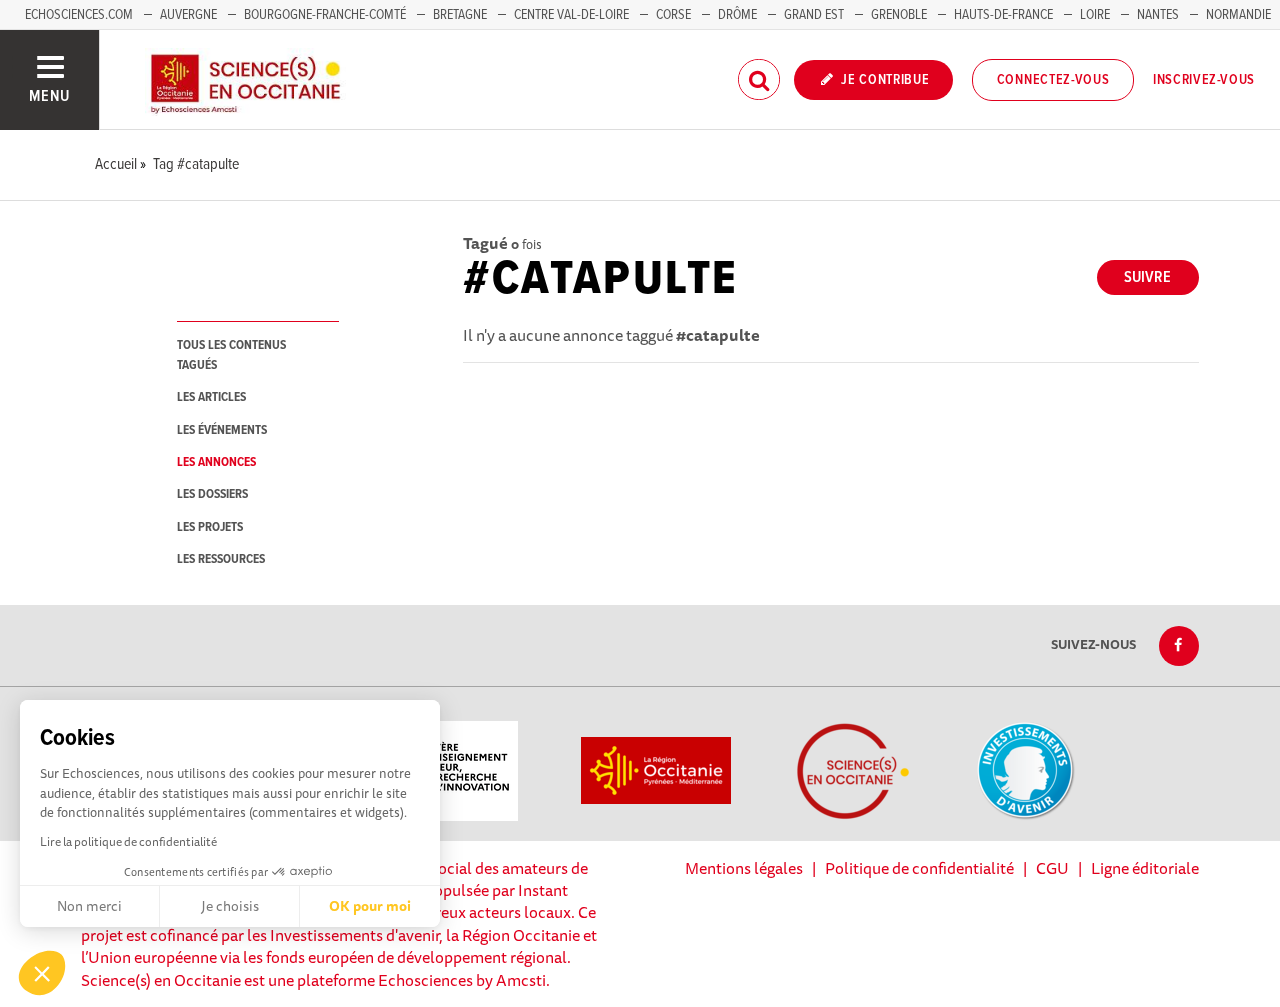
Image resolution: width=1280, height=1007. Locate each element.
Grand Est (814, 15)
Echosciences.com (79, 15)
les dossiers (212, 494)
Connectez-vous (1053, 80)
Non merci (89, 906)
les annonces (216, 462)
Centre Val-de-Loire (571, 15)
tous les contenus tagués (231, 355)
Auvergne (188, 15)
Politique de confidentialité (919, 868)
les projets (210, 527)
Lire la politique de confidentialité (128, 841)
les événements (222, 430)
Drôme (737, 15)
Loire (1095, 15)
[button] (42, 973)
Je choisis (230, 906)
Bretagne (460, 15)
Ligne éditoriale (1145, 868)
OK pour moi (370, 906)
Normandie (1238, 15)
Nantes (1158, 15)
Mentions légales (744, 868)
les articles (211, 397)
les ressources (221, 559)
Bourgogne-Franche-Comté (325, 15)
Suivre (1147, 277)
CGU (1052, 868)
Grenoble (900, 15)
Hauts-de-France (1003, 15)
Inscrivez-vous (1204, 80)
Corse (673, 15)
